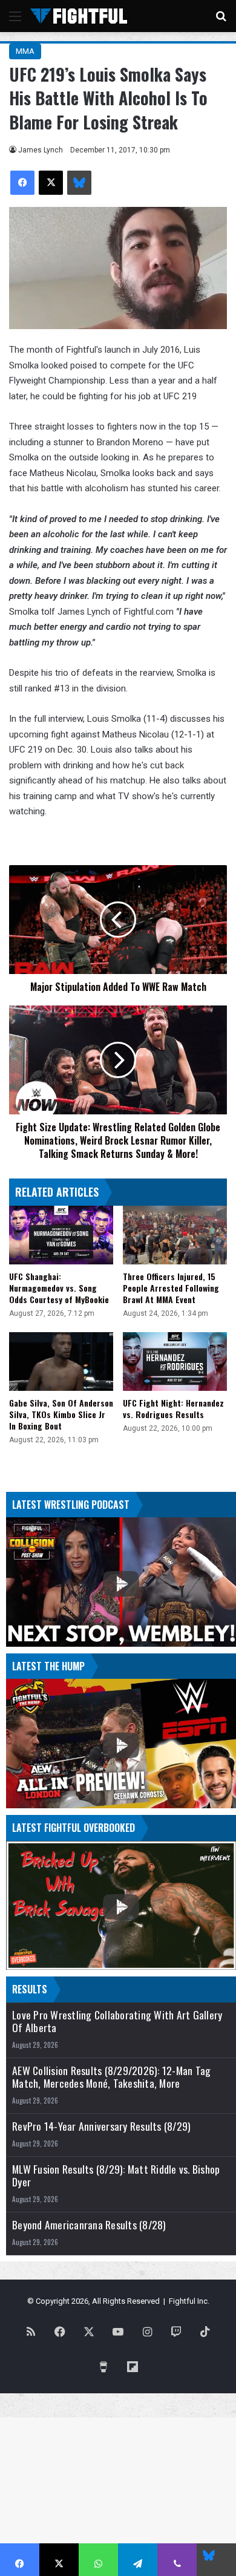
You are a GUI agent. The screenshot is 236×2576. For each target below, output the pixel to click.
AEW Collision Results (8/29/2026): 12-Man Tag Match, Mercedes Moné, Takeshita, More (111, 2077)
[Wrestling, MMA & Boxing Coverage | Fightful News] (79, 16)
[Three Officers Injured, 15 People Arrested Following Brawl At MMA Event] (175, 1235)
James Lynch (41, 150)
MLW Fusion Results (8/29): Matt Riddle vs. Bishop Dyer (116, 2176)
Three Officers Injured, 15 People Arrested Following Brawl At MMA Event (171, 1288)
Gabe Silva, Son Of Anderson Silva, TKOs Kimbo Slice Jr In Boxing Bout (61, 1414)
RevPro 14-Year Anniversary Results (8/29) (101, 2126)
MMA (25, 51)
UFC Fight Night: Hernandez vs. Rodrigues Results (173, 1408)
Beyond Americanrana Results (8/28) (89, 2225)
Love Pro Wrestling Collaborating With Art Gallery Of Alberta (117, 2021)
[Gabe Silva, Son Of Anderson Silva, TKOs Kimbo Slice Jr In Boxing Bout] (61, 1362)
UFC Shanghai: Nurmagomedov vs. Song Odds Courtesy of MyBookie (59, 1288)
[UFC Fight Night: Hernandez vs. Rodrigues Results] (175, 1362)
